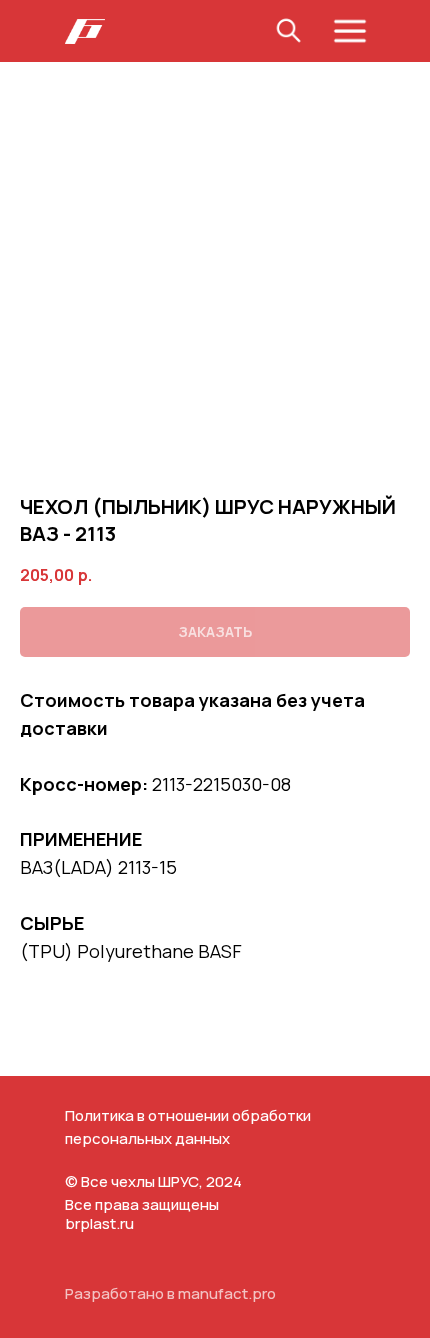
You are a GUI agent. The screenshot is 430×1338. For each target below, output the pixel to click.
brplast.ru (99, 1223)
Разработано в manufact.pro (170, 1293)
